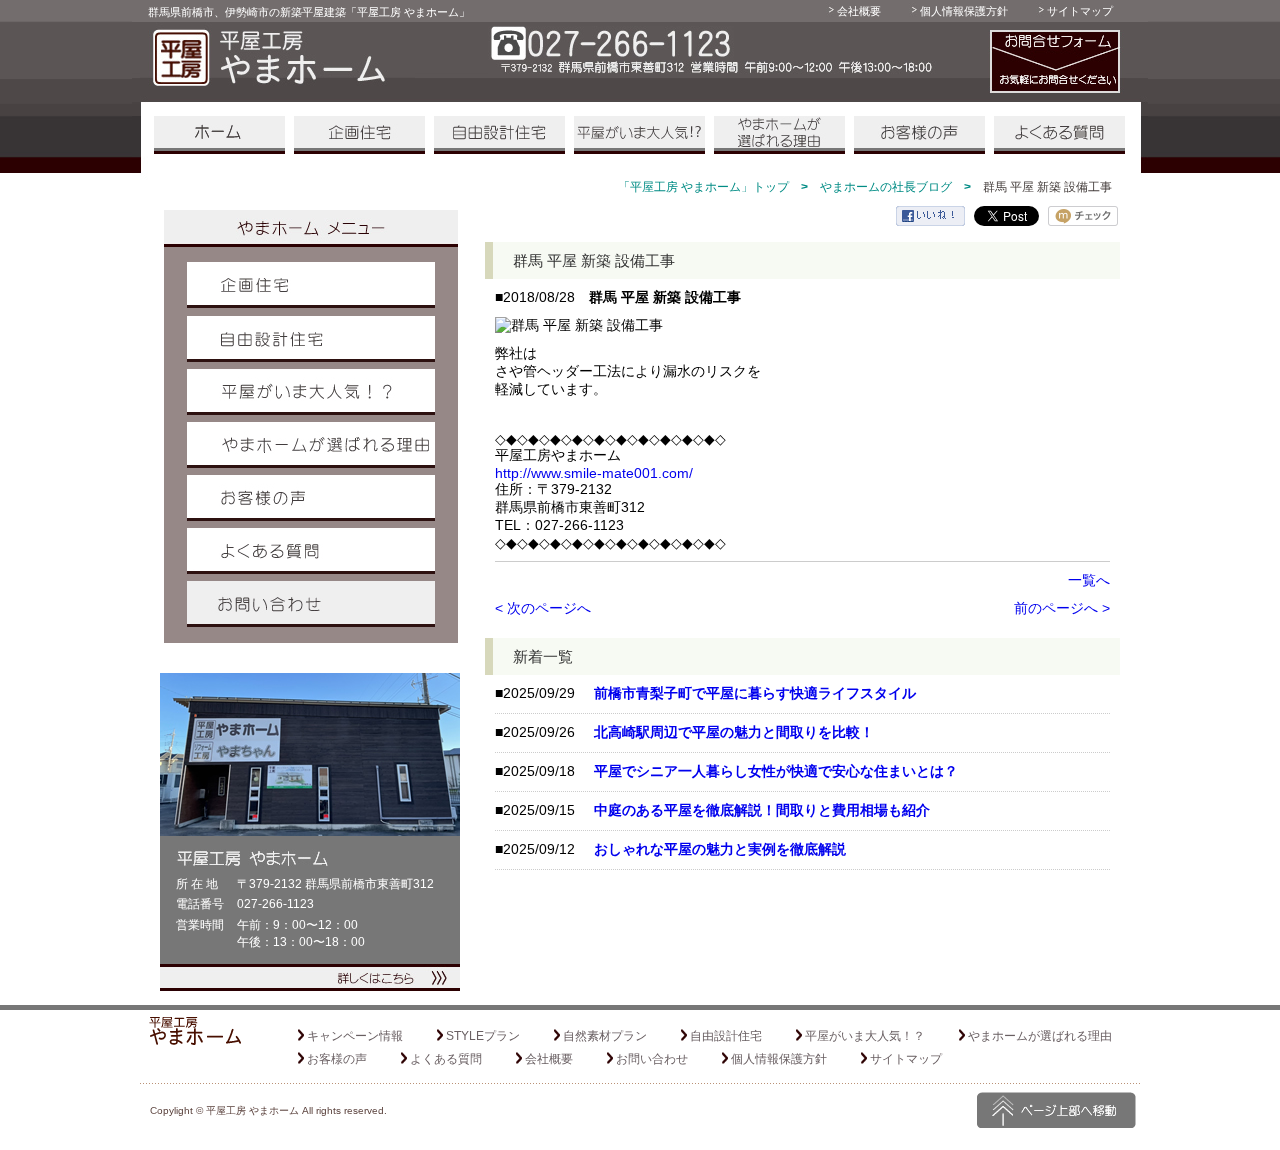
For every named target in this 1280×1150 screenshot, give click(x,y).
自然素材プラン (605, 1036)
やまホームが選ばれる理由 (779, 135)
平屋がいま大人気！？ (639, 135)
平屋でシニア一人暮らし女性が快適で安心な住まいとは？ (776, 771)
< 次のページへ (543, 608)
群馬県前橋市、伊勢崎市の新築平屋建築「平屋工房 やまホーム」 (309, 12)
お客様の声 (919, 135)
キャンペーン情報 (355, 1036)
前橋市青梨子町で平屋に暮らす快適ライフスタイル (755, 693)
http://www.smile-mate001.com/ (594, 473)
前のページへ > (1062, 608)
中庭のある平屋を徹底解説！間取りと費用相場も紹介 (762, 810)
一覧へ (1089, 580)
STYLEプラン (483, 1036)
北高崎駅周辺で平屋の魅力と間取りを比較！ (734, 732)
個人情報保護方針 (964, 11)
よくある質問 (1059, 135)
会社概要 (859, 11)
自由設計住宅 (499, 135)
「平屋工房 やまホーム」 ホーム (219, 135)
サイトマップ (1080, 11)
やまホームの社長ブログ (886, 187)
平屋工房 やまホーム (252, 1110)
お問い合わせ (311, 604)
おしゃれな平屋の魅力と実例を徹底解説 (720, 849)
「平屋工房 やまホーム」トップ (703, 187)
